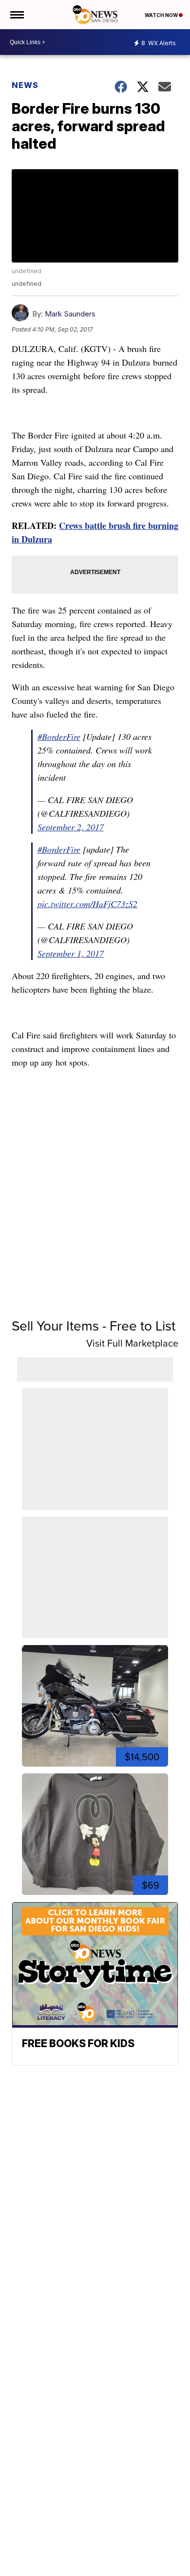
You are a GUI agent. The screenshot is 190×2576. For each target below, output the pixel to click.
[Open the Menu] (16, 15)
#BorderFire (59, 736)
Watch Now (162, 15)
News (25, 85)
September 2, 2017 (71, 827)
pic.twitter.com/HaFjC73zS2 (87, 904)
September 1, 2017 (71, 953)
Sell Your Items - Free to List (94, 1326)
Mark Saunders (70, 314)
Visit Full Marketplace (132, 1343)
